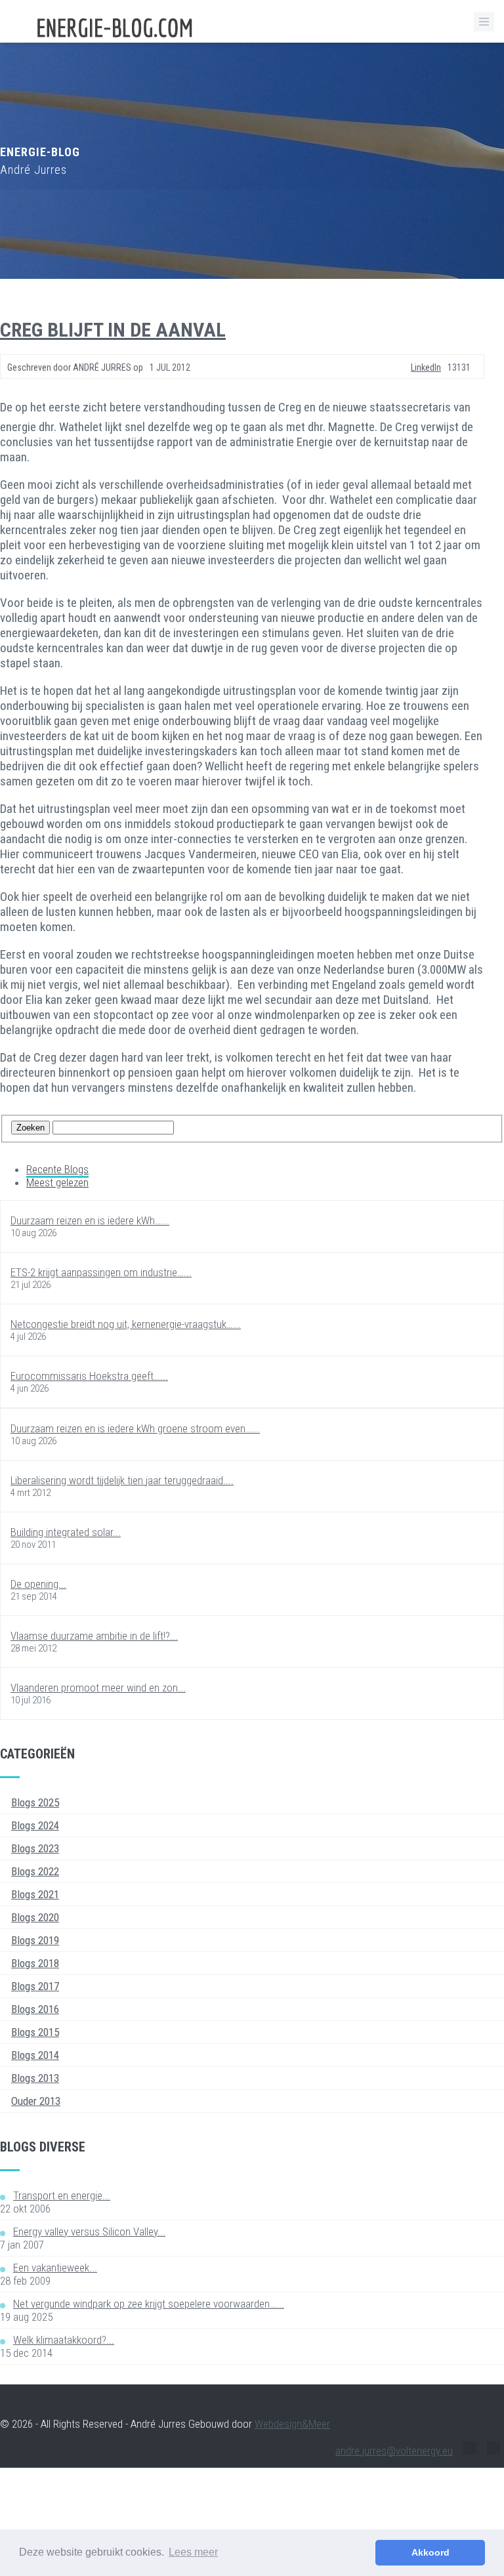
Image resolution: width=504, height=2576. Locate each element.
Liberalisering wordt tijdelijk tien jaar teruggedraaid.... (122, 1480)
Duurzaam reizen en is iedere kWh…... (90, 1220)
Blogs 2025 (35, 1802)
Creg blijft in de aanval (113, 330)
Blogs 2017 (35, 1986)
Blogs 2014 (35, 2055)
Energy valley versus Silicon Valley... (89, 2232)
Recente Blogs (57, 1169)
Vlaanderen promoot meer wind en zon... (98, 1688)
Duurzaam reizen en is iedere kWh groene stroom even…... (135, 1428)
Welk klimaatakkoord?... (64, 2340)
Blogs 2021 (35, 1894)
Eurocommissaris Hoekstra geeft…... (89, 1376)
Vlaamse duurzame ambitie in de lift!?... (94, 1636)
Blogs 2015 (35, 2032)
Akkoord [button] (430, 2552)
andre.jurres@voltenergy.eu (394, 2451)
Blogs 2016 (35, 2009)
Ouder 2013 (36, 2101)
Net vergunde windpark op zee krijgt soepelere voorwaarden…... (149, 2304)
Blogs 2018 (35, 1963)
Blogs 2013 (35, 2078)
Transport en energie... (62, 2195)
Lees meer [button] (193, 2552)
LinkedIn (426, 367)
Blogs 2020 (35, 1917)
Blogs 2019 (35, 1940)
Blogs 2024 (35, 1825)
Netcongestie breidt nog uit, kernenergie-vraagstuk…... (126, 1324)
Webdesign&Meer (292, 2424)
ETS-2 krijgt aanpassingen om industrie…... (101, 1272)
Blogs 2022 (35, 1871)
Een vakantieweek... (55, 2268)
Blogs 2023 (35, 1848)
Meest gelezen (57, 1182)
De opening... (38, 1584)
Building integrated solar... (66, 1532)
